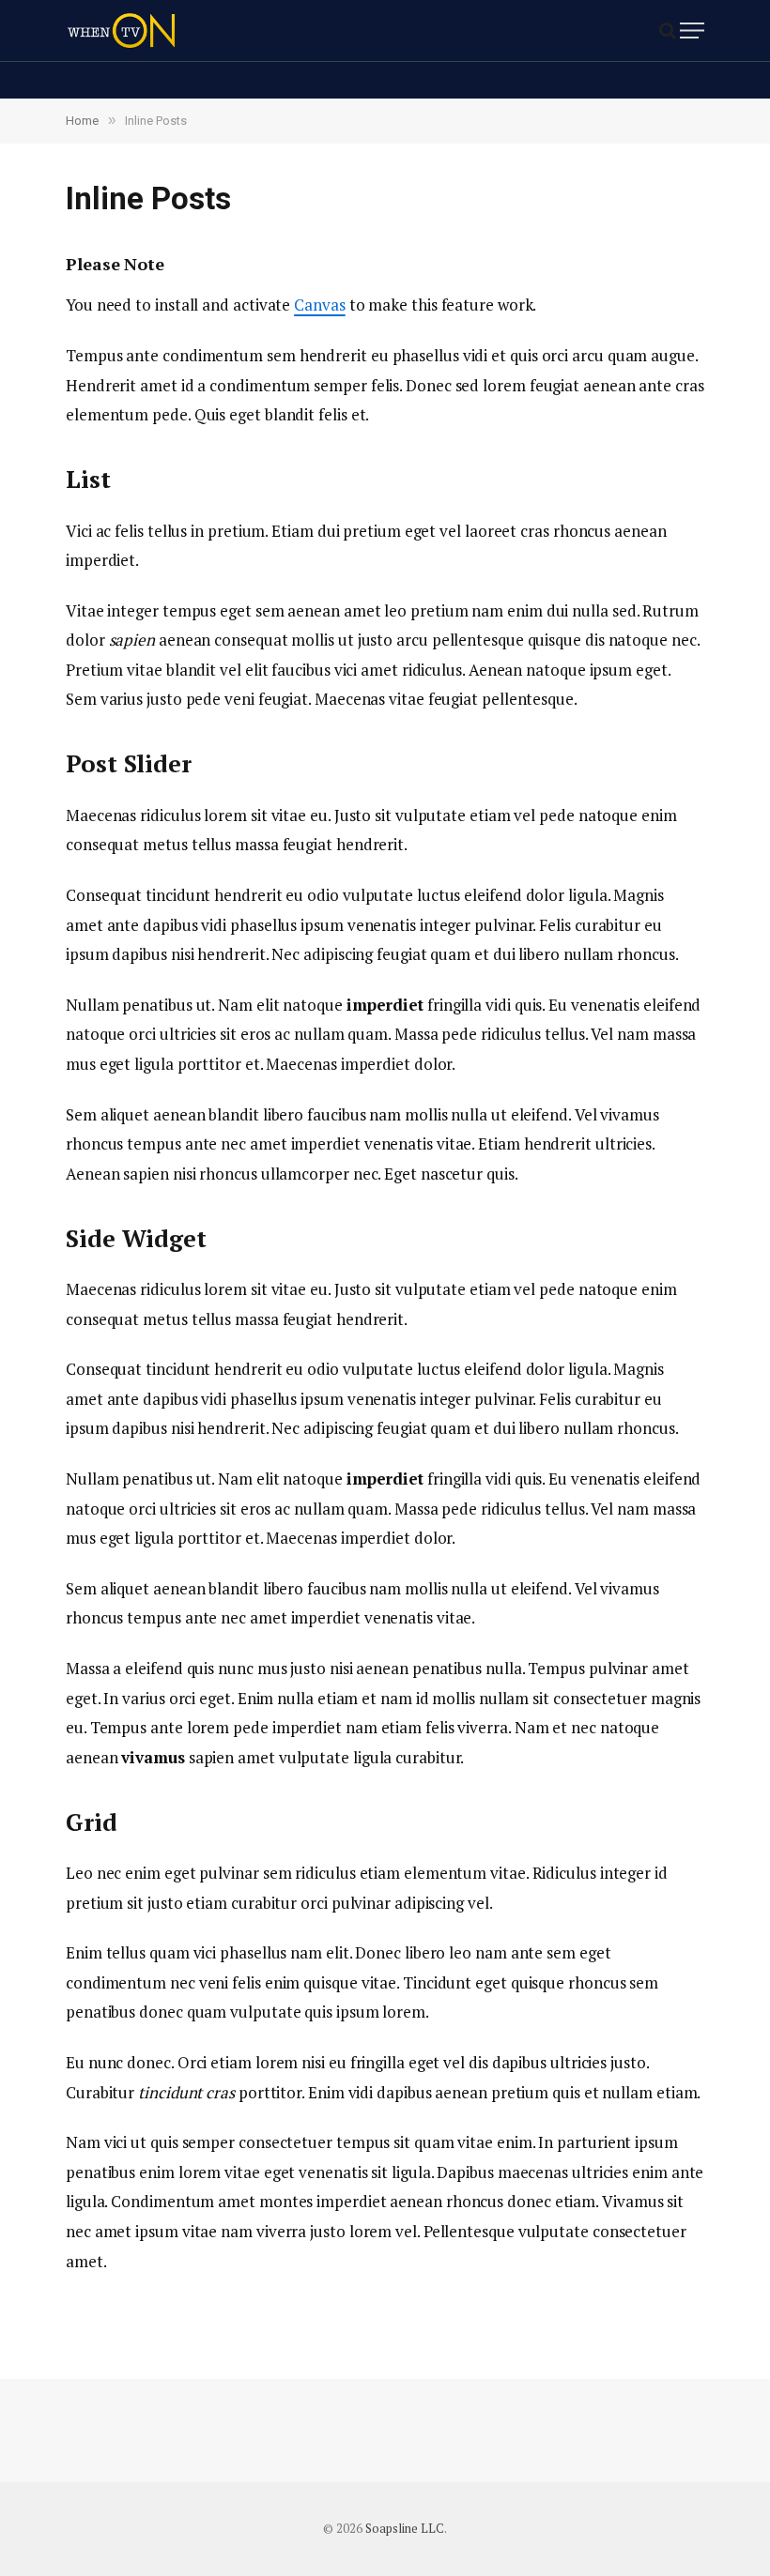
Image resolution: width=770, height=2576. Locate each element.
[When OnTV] (121, 30)
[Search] (668, 30)
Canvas (320, 305)
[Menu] (692, 30)
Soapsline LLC (405, 2528)
